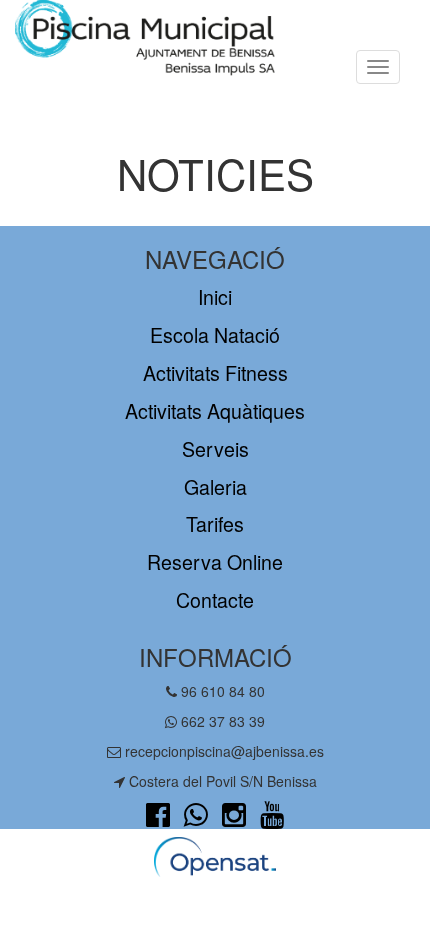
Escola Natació (215, 334)
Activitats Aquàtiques (215, 410)
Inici (215, 296)
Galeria (215, 486)
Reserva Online (215, 561)
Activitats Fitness (215, 372)
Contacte (215, 599)
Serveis (215, 448)
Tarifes (215, 523)
